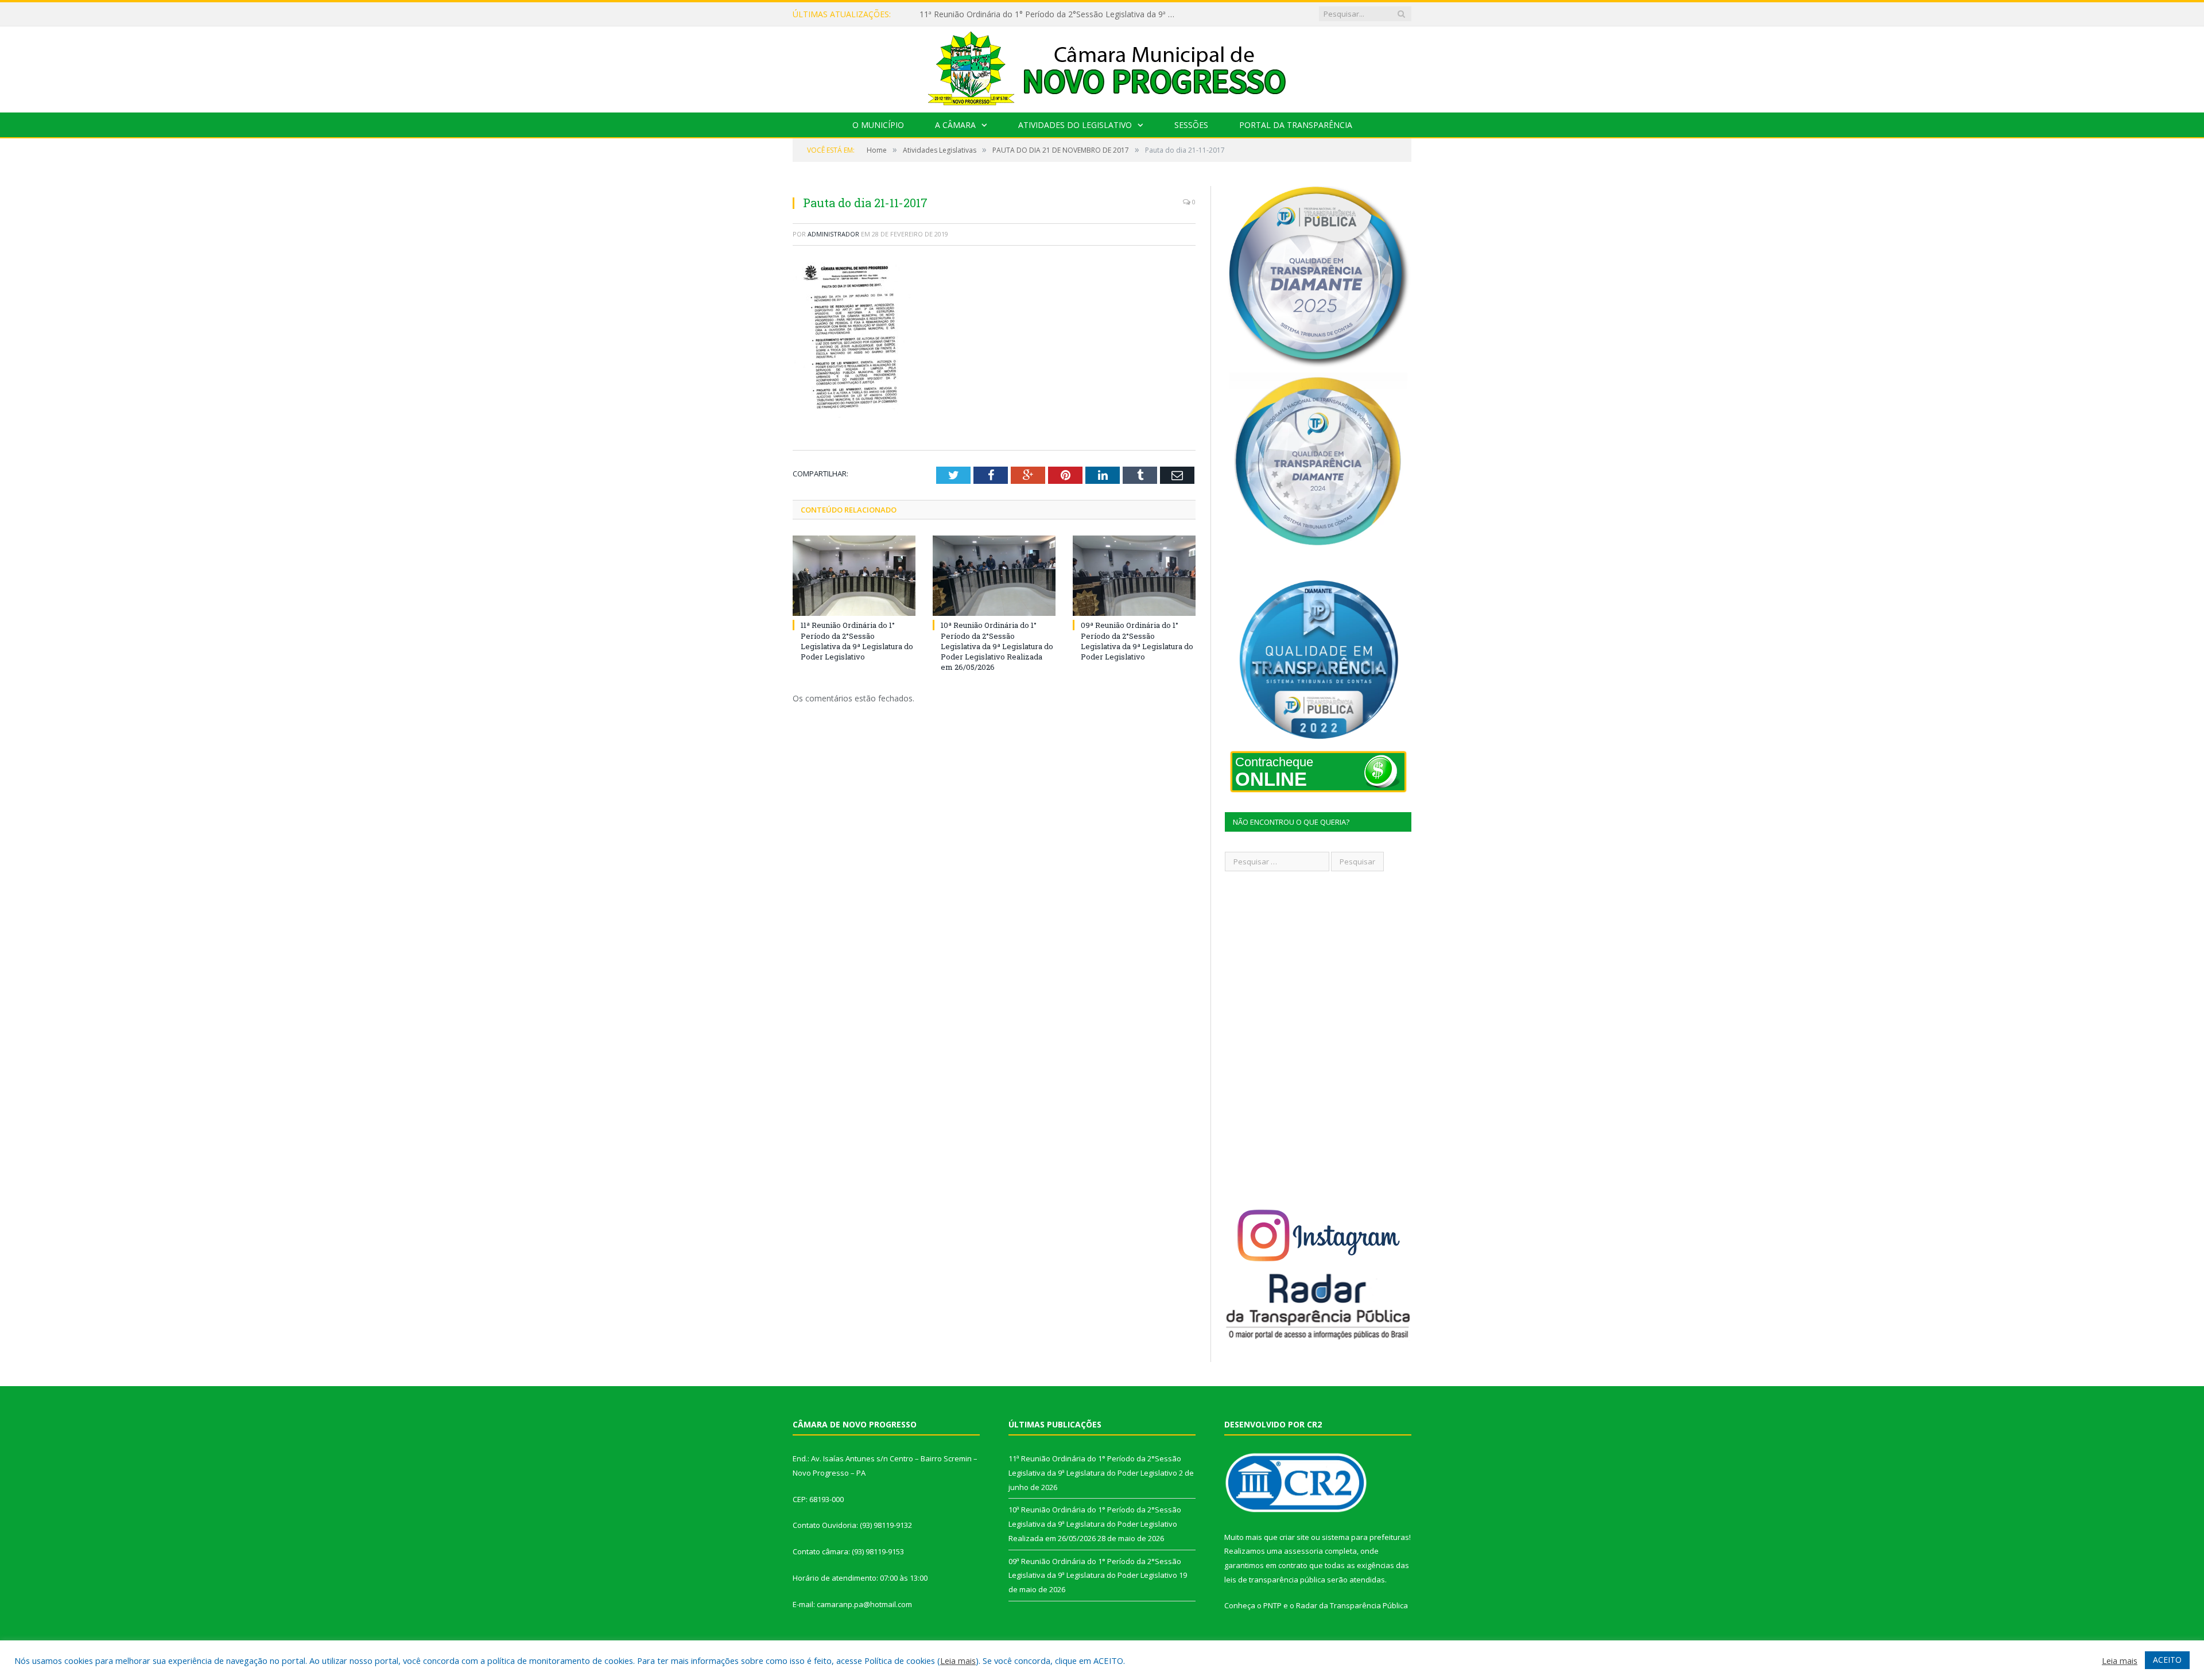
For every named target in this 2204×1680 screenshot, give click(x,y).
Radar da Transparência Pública (1352, 1605)
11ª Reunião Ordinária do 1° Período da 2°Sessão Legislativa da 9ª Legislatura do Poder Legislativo (857, 641)
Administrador (833, 234)
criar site (1294, 1537)
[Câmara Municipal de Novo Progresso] (1102, 67)
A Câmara (955, 125)
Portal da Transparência (1296, 125)
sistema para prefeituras (1365, 1537)
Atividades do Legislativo (1075, 125)
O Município (878, 125)
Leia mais (958, 1660)
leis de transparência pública (1275, 1580)
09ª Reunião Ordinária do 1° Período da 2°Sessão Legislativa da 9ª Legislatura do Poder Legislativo (1137, 641)
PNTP (1272, 1605)
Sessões (1191, 125)
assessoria (1303, 1551)
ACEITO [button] (2167, 1660)
